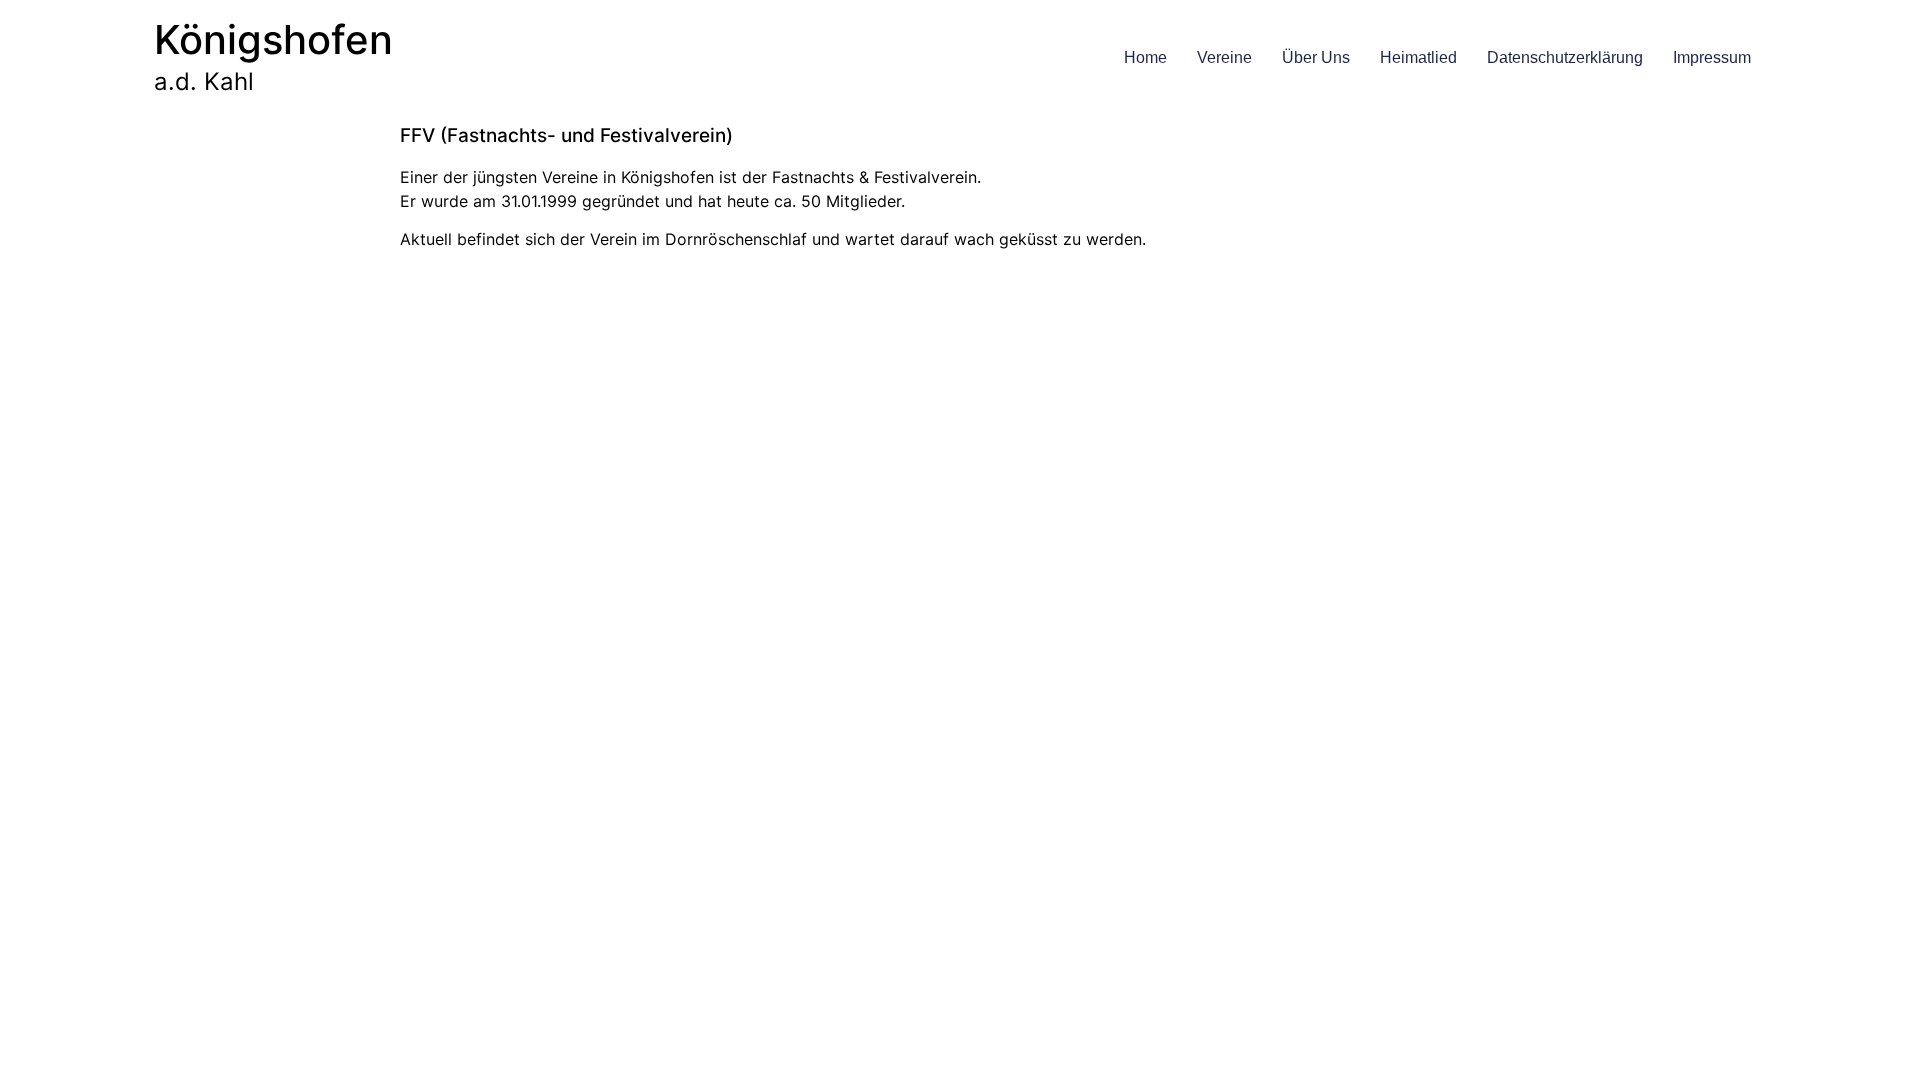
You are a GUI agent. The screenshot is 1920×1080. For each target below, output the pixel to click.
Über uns (1316, 57)
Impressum (1712, 57)
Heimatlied (1418, 57)
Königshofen (273, 39)
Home (1145, 57)
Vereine (1224, 57)
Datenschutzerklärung (1565, 57)
